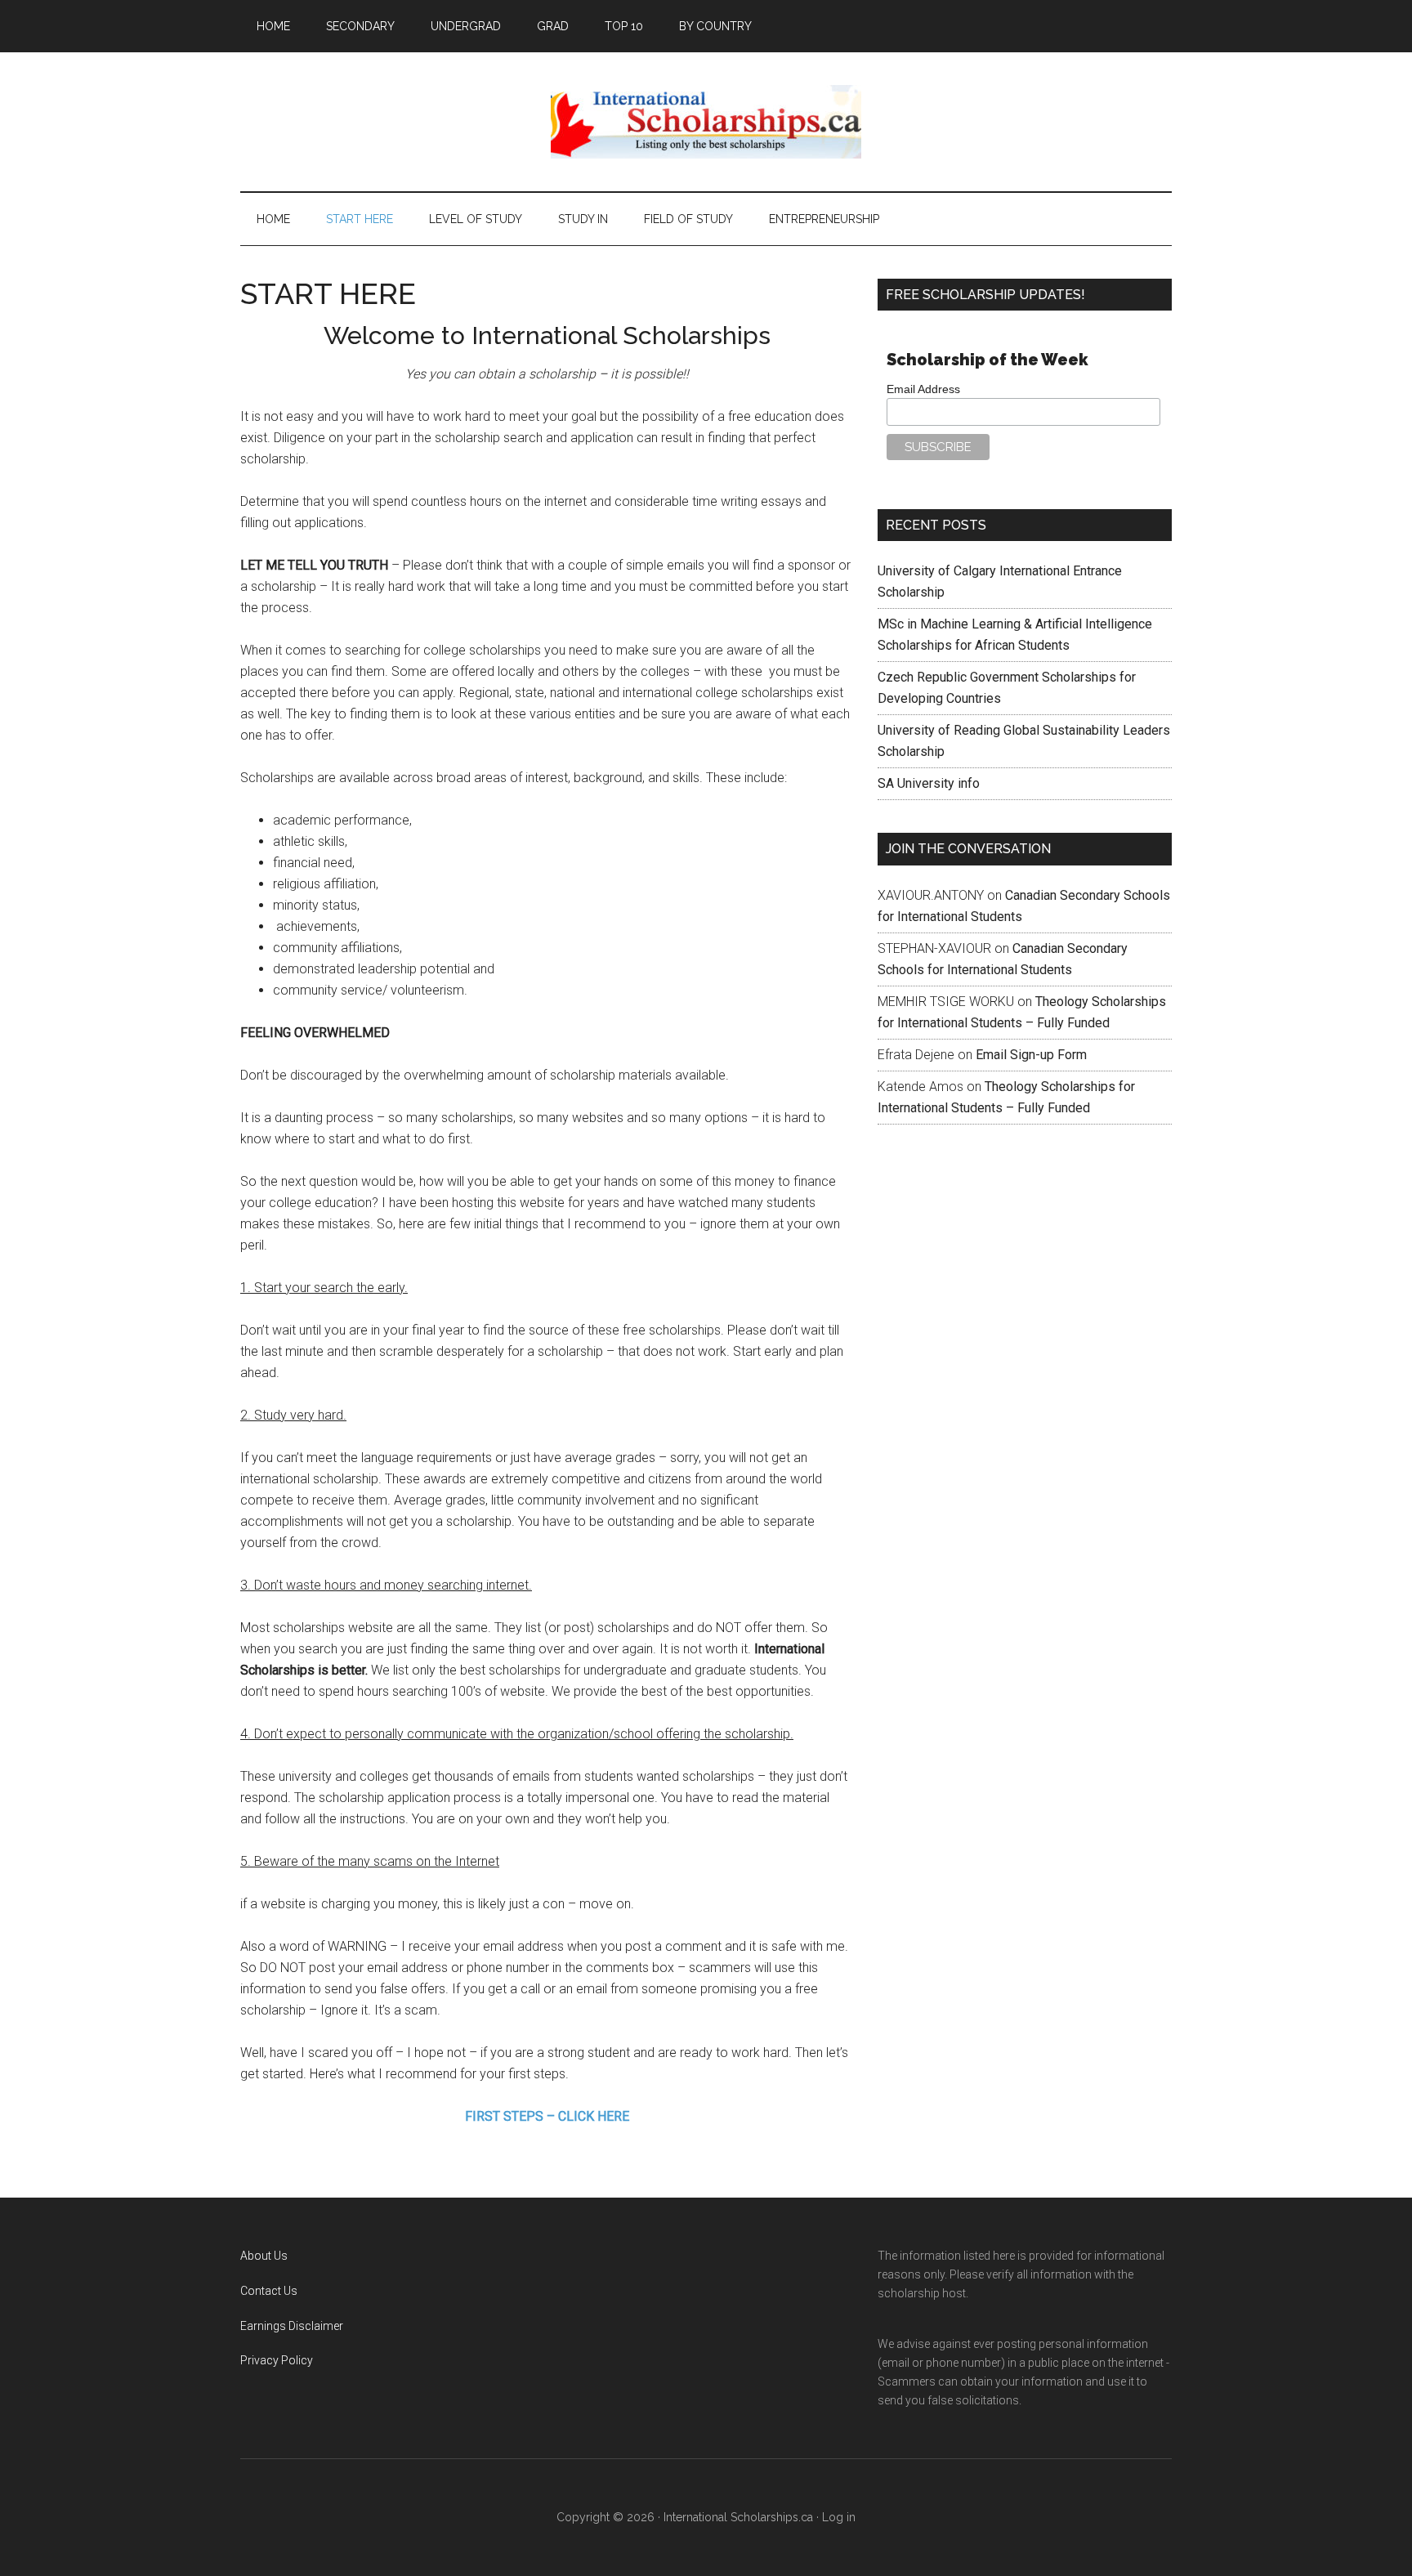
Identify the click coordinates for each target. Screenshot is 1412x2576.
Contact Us (269, 2291)
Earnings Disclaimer (292, 2326)
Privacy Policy (277, 2360)
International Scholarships (706, 122)
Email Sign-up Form (1031, 1055)
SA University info (929, 783)
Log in (839, 2517)
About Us (264, 2256)
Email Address (923, 389)
